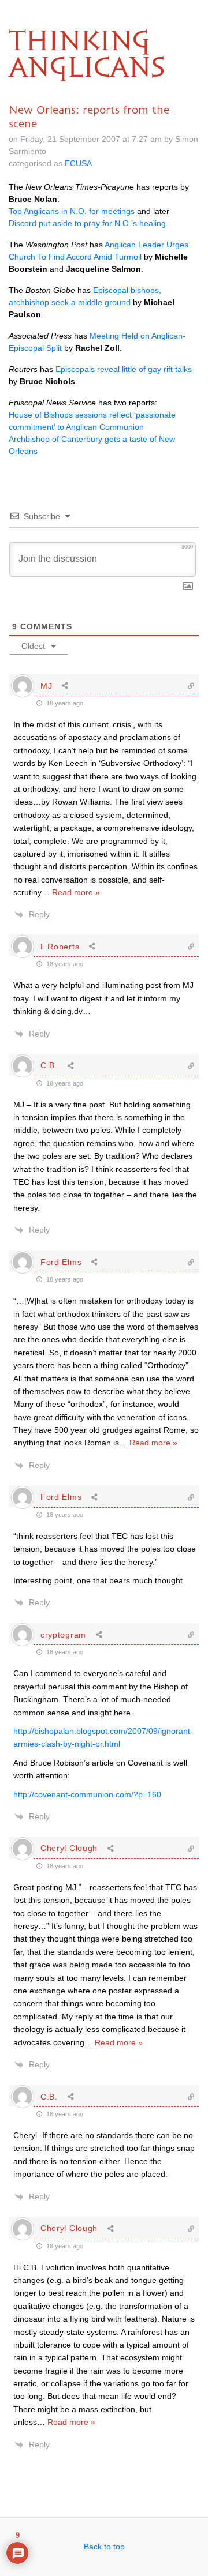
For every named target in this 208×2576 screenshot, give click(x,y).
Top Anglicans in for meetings (72, 211)
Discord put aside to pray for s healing (87, 223)
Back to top (104, 2547)
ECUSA (78, 163)
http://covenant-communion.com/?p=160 (87, 1794)
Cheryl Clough (69, 1848)
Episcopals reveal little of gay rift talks (124, 369)
